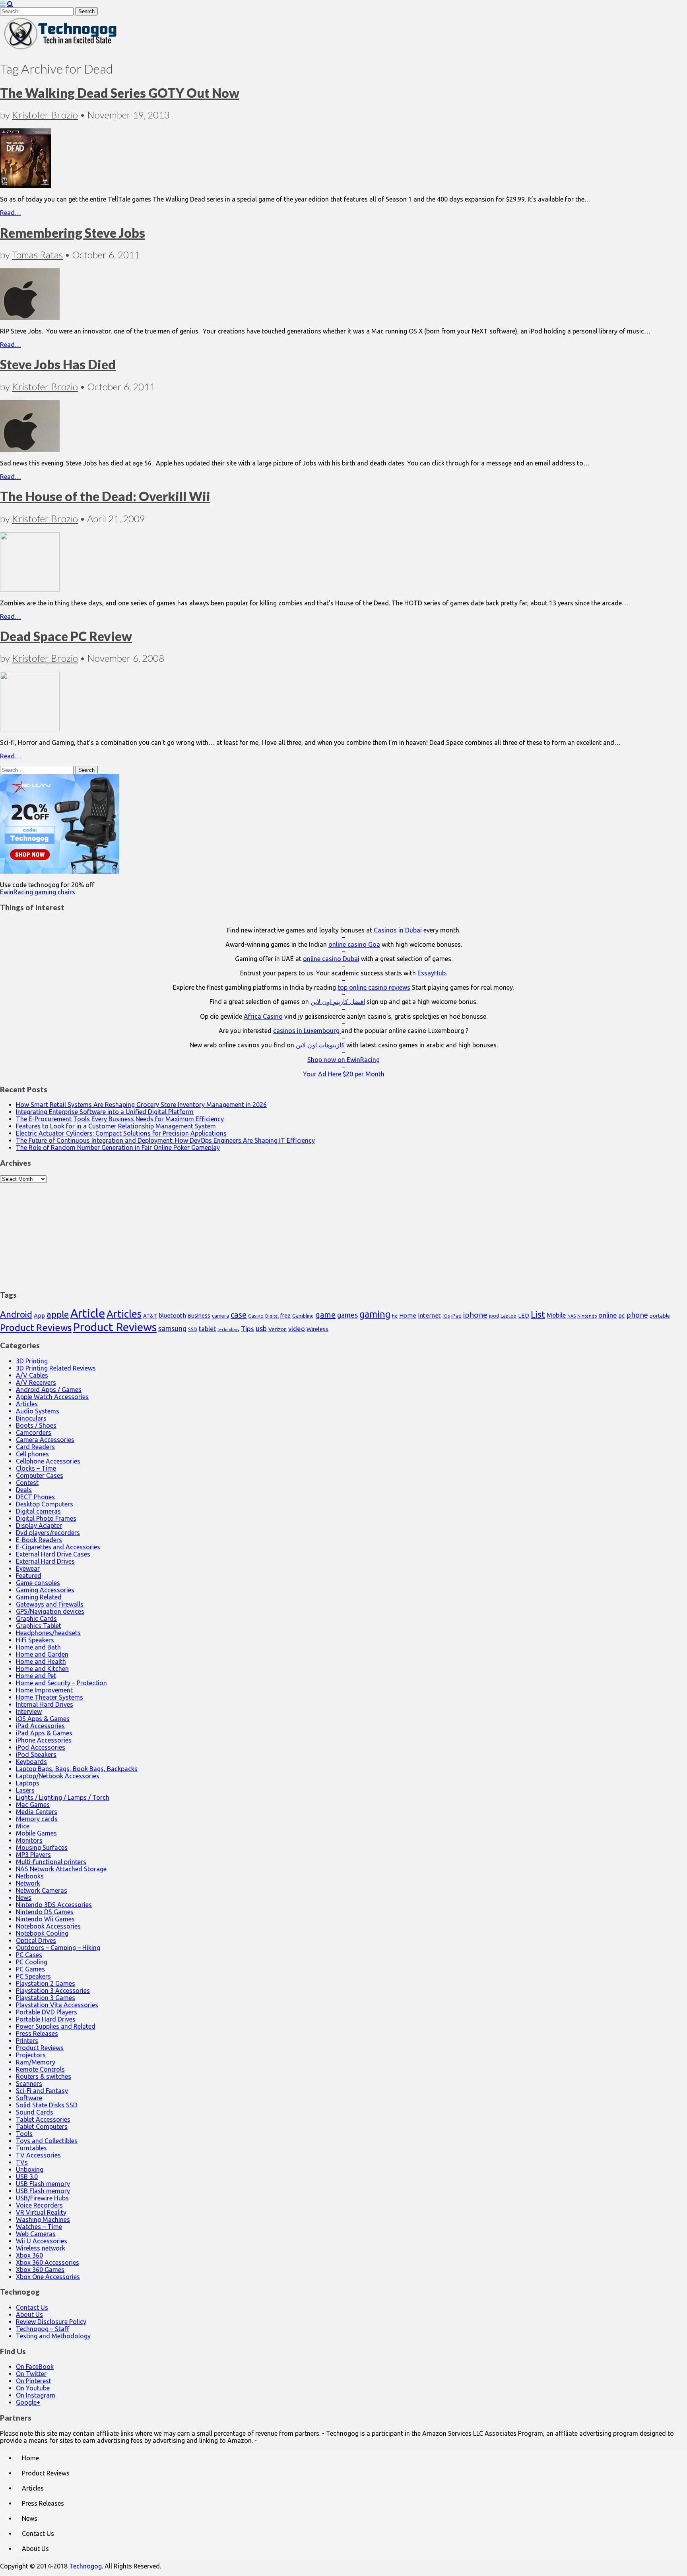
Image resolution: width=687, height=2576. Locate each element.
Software (29, 2098)
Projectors (31, 2055)
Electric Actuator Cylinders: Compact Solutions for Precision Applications (121, 1133)
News (24, 1898)
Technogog (85, 2566)
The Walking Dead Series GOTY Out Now (120, 93)
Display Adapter (39, 1525)
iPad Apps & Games (44, 1733)
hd (395, 1316)
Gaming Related (39, 1597)
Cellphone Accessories (48, 1461)
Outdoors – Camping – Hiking (58, 1948)
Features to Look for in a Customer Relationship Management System (116, 1126)
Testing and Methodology (53, 2336)
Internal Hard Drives (45, 1704)
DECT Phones (35, 1497)
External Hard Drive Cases (53, 1554)
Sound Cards (35, 2112)
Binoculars (31, 1418)
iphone (475, 1315)
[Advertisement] (343, 1233)
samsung (172, 1328)
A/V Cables (32, 1375)
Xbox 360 (29, 2255)
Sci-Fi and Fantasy (42, 2091)
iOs (446, 1316)
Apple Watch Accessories (52, 1397)
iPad (456, 1316)
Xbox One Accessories (48, 2277)
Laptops (28, 1783)
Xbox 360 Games (40, 2270)
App (39, 1315)
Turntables (31, 2148)
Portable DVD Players (47, 2012)
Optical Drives (36, 1940)
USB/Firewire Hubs (42, 2198)
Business (199, 1316)
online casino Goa (354, 944)
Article (88, 1313)
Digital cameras (38, 1511)
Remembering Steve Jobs (73, 233)
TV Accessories (38, 2155)
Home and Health (41, 1661)
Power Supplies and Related (56, 2026)
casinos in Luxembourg (307, 1031)
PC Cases (29, 1955)
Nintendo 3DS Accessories (54, 1905)
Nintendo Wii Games (45, 1919)
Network (28, 1883)
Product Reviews (36, 1328)
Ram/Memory (36, 2062)
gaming (375, 1314)
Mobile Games (36, 1833)
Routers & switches (44, 2076)
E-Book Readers (39, 1540)
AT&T (150, 1316)
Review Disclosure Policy (51, 2322)
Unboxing (30, 2169)
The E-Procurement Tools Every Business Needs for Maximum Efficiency (120, 1119)
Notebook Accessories (48, 1926)
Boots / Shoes (36, 1425)
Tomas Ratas (37, 255)
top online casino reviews (374, 987)
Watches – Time (39, 2227)
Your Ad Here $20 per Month (344, 1074)
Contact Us (32, 2307)
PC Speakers (33, 1976)
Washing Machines (43, 2219)
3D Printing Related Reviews (56, 1368)
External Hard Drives (45, 1561)
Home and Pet (36, 1676)
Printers (27, 2041)
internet (429, 1315)
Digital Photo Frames (46, 1518)
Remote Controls (40, 2069)
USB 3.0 (27, 2177)
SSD (193, 1329)
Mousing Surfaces (42, 1847)
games (347, 1315)
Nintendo (587, 1316)
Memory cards (37, 1819)
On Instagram (36, 2395)
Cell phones (32, 1454)
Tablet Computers (42, 2126)
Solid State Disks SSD (47, 2105)
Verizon (278, 1329)
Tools (24, 2134)
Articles (124, 1314)
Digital (272, 1316)
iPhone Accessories (44, 1740)
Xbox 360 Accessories (48, 2262)
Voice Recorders (39, 2205)
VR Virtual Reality (41, 2212)
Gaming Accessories (45, 1590)
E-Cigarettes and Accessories (58, 1547)
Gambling (303, 1316)
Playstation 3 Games (46, 1998)
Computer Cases (40, 1475)
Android (16, 1314)
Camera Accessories (45, 1440)
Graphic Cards (36, 1618)
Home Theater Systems (49, 1697)
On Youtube (33, 2388)
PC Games (30, 1969)
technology (228, 1330)
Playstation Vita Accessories (57, 2005)
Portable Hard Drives (46, 2019)
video (297, 1329)
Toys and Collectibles (47, 2141)
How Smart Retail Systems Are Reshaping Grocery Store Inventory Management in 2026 (141, 1105)
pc (622, 1315)
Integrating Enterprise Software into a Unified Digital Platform (105, 1112)
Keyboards (31, 1762)
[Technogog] (61, 49)
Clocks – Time (36, 1468)
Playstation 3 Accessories (53, 1991)
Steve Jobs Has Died (58, 364)
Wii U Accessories (42, 2241)
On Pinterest (34, 2381)
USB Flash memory (43, 2184)
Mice (23, 1826)
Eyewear (28, 1568)
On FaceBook (35, 2367)
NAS (572, 1316)
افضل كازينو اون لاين (338, 1002)
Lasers (25, 1790)
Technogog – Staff (43, 2329)
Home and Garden (42, 1654)
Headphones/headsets (48, 1633)
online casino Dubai (331, 959)
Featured (29, 1576)
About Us (29, 2314)
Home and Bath (38, 1647)
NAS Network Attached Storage (61, 1869)
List (538, 1314)
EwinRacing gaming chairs (38, 892)
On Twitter (31, 2374)
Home (408, 1315)
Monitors (29, 1840)
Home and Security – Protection (61, 1683)
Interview (29, 1712)
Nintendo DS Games (45, 1912)
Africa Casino (263, 1016)
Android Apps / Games (49, 1390)
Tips (247, 1329)
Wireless (317, 1329)
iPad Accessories (40, 1726)
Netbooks (30, 1876)
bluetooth (172, 1315)
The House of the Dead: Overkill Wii (105, 496)
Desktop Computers (45, 1504)
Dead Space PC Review (66, 636)
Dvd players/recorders (48, 1533)
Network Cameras (42, 1890)
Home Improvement (44, 1690)
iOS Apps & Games (43, 1719)
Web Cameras (36, 2234)
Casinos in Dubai (398, 930)
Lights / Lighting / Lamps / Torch (63, 1797)
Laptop (508, 1316)
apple (58, 1314)
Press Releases (37, 2033)
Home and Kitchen (42, 1669)
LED (524, 1316)
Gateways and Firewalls (50, 1604)
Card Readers (35, 1447)
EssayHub (432, 973)
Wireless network (41, 2248)
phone (637, 1315)
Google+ (28, 2402)
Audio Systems (38, 1411)
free (285, 1316)
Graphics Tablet (39, 1626)
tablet (207, 1329)
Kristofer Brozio (45, 115)
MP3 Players (33, 1855)
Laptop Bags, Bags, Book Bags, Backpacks (77, 1769)
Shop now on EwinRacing (343, 1060)
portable (660, 1316)
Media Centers (37, 1812)
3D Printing (32, 1361)
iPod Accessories (41, 1747)
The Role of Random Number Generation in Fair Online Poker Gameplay (118, 1147)
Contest (27, 1483)
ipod (494, 1316)
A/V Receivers (36, 1382)
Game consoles (38, 1583)
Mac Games (33, 1805)
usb (261, 1328)
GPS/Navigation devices (50, 1611)
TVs (22, 2162)
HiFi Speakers (35, 1640)
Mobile (556, 1315)
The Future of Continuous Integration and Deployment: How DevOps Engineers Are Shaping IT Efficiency (165, 1140)
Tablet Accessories (43, 2119)
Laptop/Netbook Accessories (58, 1776)
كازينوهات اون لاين (321, 1045)
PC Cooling (32, 1962)
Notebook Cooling (42, 1933)
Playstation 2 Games (46, 1983)
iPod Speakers (36, 1754)
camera (220, 1316)
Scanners (29, 2084)
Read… (11, 213)
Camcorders (34, 1432)
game (325, 1315)
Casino (256, 1316)
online (608, 1315)
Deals (24, 1490)
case (239, 1315)
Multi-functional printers (51, 1862)
